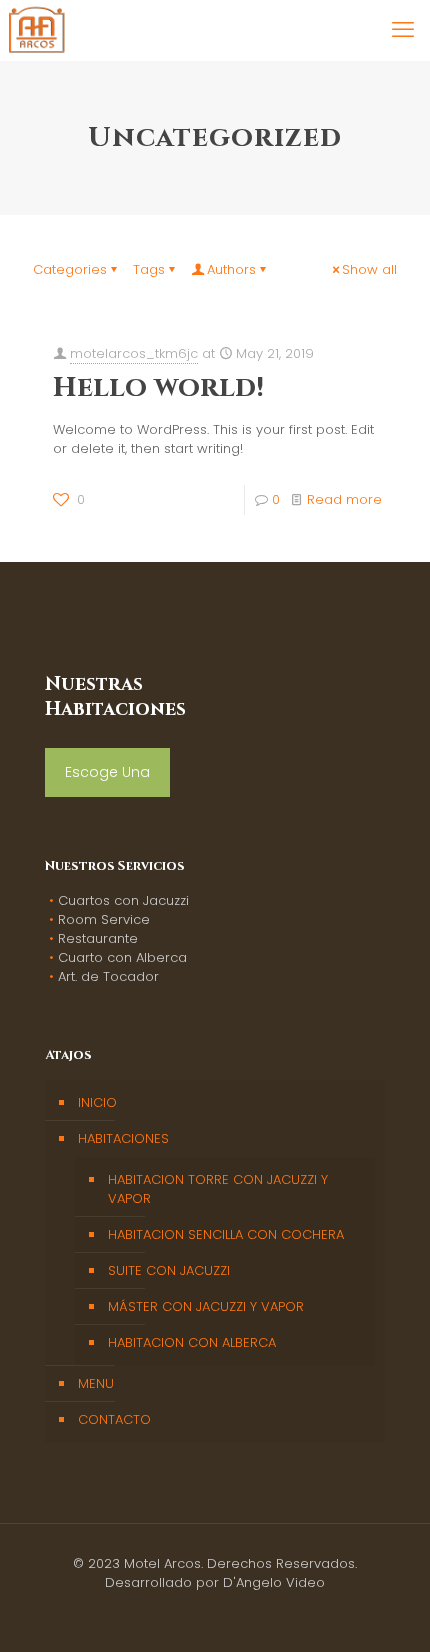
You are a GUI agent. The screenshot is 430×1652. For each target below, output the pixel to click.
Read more (344, 499)
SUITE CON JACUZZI (169, 1270)
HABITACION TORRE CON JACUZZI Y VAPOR (218, 1189)
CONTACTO (114, 1419)
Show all (369, 269)
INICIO (97, 1102)
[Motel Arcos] (36, 30)
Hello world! (158, 387)
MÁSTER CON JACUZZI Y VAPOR (206, 1306)
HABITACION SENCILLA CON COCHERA (226, 1234)
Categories (70, 269)
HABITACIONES (123, 1138)
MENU (96, 1383)
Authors (231, 269)
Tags (149, 269)
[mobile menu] (403, 30)
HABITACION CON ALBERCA (192, 1342)
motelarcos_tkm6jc (134, 353)
